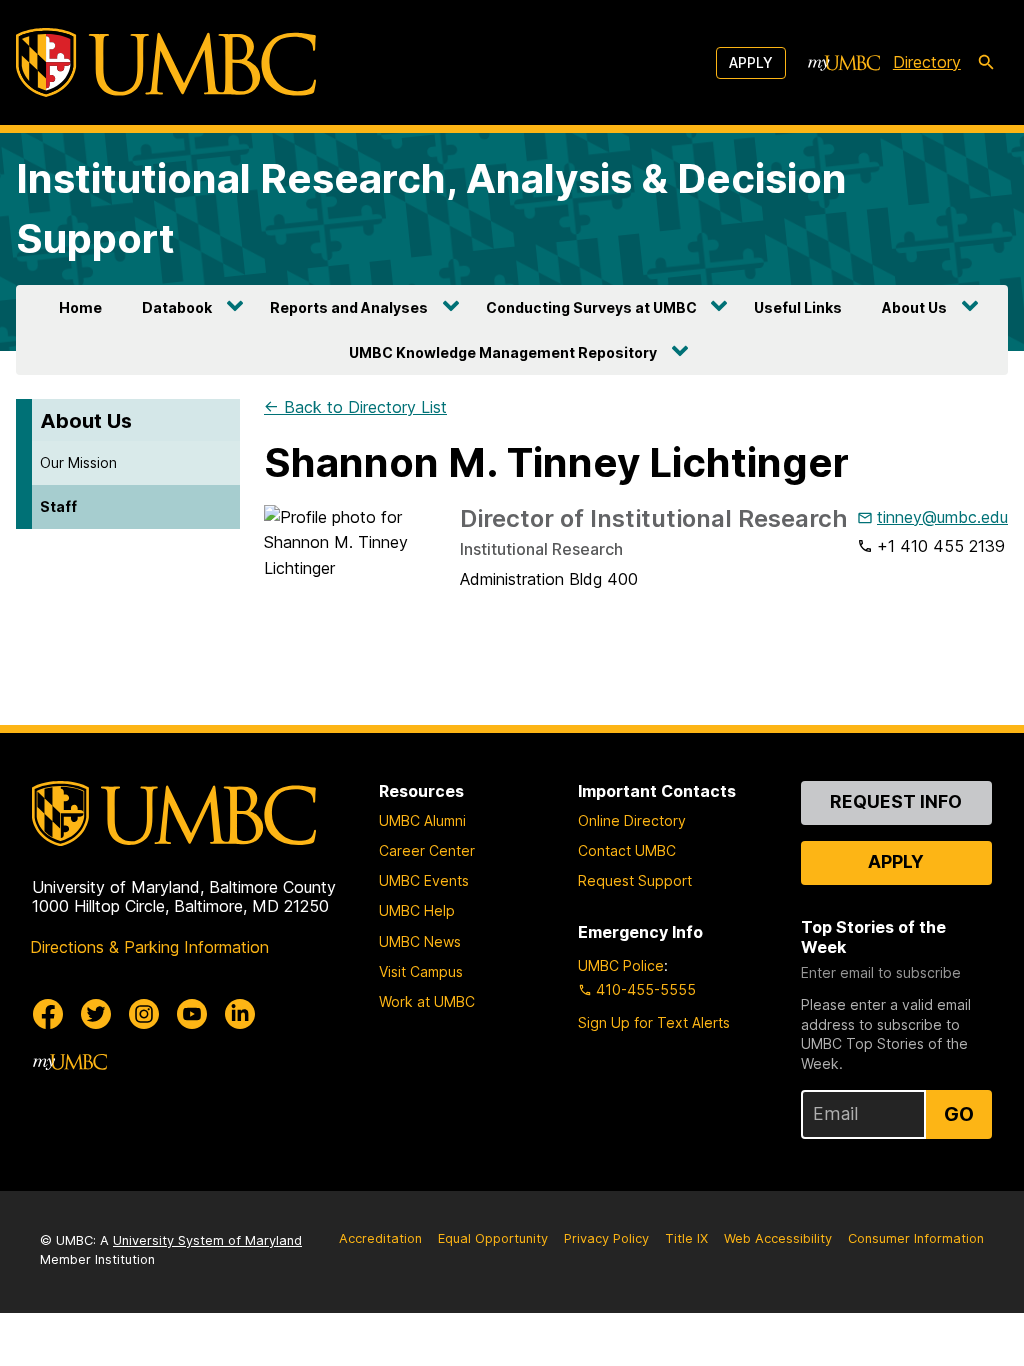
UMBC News (420, 941)
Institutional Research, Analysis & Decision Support (431, 208)
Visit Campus (421, 971)
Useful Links (798, 307)
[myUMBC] (844, 63)
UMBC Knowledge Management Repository (503, 352)
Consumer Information (916, 1238)
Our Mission (78, 462)
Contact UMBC (627, 850)
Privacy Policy (606, 1238)
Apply (751, 62)
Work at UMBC (427, 1001)
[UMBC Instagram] (144, 1014)
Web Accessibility (778, 1238)
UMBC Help (417, 910)
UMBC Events (424, 880)
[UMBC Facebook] (48, 1014)
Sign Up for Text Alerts (654, 1022)
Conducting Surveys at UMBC (591, 307)
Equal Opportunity (493, 1238)
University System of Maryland (207, 1240)
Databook (177, 307)
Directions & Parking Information (149, 947)
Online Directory (632, 820)
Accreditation (380, 1238)
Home (80, 307)
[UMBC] (166, 62)
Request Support (635, 880)
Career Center (427, 850)
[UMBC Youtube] (192, 1014)
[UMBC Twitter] (96, 1014)
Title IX (686, 1238)
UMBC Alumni (422, 820)
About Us (914, 307)
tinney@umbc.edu (942, 517)
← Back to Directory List (355, 407)
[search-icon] (986, 63)
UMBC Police (621, 965)
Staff (58, 506)
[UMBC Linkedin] (240, 1014)
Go (959, 1114)
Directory (927, 62)
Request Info (896, 801)
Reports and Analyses (349, 307)
